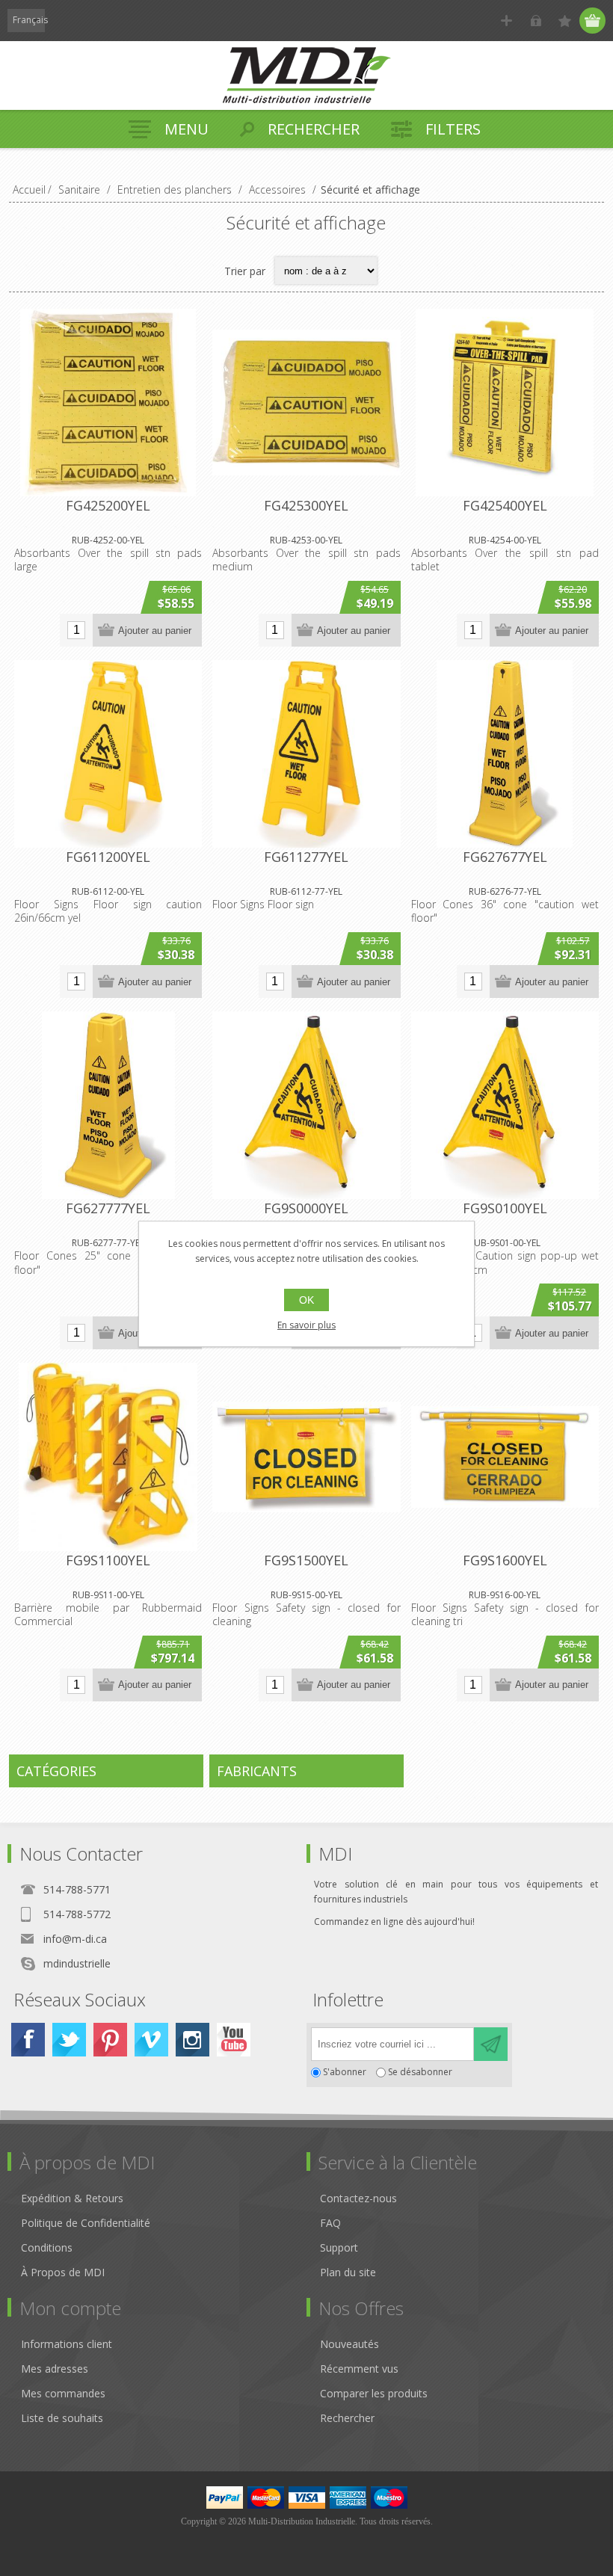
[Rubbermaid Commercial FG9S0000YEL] (306, 1105)
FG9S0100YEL (505, 1208)
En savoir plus (306, 1325)
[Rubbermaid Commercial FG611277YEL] (306, 754)
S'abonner (345, 2073)
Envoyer (491, 2044)
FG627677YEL (505, 857)
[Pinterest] (110, 2040)
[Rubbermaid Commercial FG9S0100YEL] (505, 1105)
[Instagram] (192, 2040)
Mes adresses (55, 2369)
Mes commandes (63, 2393)
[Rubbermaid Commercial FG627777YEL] (108, 1105)
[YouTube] (234, 2040)
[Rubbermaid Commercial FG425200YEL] (108, 403)
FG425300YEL (306, 505)
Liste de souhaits (62, 2418)
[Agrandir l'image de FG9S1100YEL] (108, 1457)
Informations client (67, 2344)
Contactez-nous (358, 2198)
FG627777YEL (108, 1208)
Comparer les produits (374, 2393)
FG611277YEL (306, 857)
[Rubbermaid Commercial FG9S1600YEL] (505, 1457)
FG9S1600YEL (505, 1560)
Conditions (47, 2247)
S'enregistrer (506, 21)
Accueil (29, 189)
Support (339, 2247)
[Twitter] (69, 2040)
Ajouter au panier (155, 631)
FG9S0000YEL (306, 1208)
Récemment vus (359, 2369)
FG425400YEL (505, 505)
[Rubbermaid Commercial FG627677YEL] (505, 754)
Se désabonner (420, 2073)
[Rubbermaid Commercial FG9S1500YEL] (306, 1457)
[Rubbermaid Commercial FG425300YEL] (306, 403)
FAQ (330, 2223)
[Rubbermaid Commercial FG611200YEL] (108, 754)
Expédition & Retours (72, 2198)
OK (306, 1300)
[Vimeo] (151, 2040)
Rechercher (347, 2418)
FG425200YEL (108, 505)
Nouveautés (349, 2344)
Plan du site (348, 2272)
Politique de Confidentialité (86, 2223)
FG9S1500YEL (306, 1560)
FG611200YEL (108, 857)
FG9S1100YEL (108, 1560)
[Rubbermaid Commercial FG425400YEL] (505, 403)
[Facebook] (28, 2040)
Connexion (536, 21)
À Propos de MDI (63, 2272)
